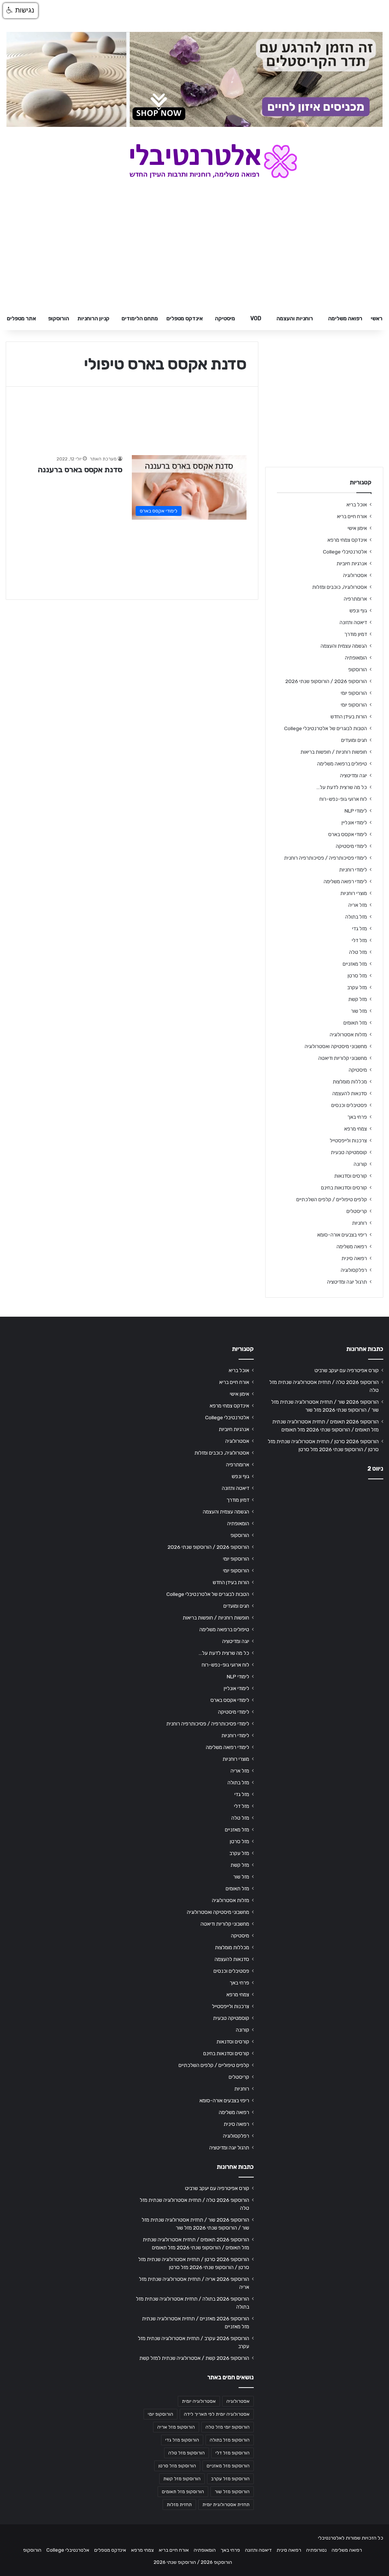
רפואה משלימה (345, 319)
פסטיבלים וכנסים (349, 1105)
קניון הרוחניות (93, 319)
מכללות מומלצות (350, 1082)
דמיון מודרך (356, 634)
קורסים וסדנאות (351, 1176)
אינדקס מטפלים (185, 319)
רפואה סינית (354, 1258)
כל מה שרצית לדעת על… (342, 787)
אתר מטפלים (21, 319)
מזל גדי (360, 928)
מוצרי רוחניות (354, 893)
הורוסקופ (59, 319)
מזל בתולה (356, 917)
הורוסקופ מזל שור (232, 2492)
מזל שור (359, 1011)
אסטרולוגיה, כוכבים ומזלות (340, 587)
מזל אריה (358, 905)
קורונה (360, 1164)
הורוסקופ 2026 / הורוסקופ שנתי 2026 (326, 681)
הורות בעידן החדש (349, 716)
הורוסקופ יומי (354, 693)
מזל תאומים (355, 1023)
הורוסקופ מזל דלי (232, 2453)
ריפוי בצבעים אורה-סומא (342, 1235)
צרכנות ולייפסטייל (348, 1140)
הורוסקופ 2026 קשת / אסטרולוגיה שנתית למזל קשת (194, 2358)
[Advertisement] (324, 1535)
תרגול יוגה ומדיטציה (347, 1282)
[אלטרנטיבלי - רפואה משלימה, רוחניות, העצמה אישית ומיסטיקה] (195, 161)
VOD (256, 319)
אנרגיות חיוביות (352, 563)
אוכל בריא (357, 504)
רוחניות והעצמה (295, 319)
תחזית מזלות (179, 2505)
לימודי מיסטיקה (351, 846)
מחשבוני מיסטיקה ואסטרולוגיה (336, 1046)
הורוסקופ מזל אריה (176, 2427)
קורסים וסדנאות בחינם (344, 1188)
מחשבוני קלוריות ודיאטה (343, 1058)
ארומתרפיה (355, 599)
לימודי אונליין (354, 822)
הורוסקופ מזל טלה (187, 2453)
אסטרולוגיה (355, 575)
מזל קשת (358, 999)
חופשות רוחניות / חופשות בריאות (334, 752)
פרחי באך (357, 1117)
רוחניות (360, 1223)
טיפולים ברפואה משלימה (342, 764)
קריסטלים (357, 1211)
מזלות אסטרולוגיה (348, 1034)
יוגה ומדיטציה (353, 775)
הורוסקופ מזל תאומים (183, 2492)
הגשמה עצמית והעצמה (344, 646)
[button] (21, 11)
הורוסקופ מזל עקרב (230, 2479)
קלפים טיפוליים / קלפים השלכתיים (332, 1199)
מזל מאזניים (355, 964)
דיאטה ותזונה (353, 622)
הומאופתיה (356, 658)
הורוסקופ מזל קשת (182, 2479)
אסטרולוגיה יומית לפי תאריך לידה (217, 2414)
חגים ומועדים (354, 740)
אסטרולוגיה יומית (199, 2401)
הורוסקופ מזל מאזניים (228, 2466)
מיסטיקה (225, 319)
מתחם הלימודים (140, 319)
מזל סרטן (357, 976)
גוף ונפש (358, 610)
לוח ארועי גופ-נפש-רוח (343, 799)
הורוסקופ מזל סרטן (177, 2466)
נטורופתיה (316, 2550)
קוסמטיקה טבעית (349, 1152)
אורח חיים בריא (352, 516)
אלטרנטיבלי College (345, 552)
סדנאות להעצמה (350, 1093)
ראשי (377, 319)
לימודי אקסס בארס (348, 834)
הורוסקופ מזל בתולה (230, 2440)
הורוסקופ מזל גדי (182, 2440)
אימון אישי (357, 528)
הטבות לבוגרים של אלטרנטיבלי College (326, 728)
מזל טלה (358, 952)
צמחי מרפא (356, 1129)
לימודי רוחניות (353, 870)
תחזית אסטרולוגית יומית (226, 2505)
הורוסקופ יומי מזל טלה (228, 2427)
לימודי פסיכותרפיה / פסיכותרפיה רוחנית (326, 858)
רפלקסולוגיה (354, 1270)
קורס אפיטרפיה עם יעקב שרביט (347, 1370)
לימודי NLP (356, 811)
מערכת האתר (103, 459)
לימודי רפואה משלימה (345, 881)
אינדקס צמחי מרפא (347, 540)
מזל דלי (359, 940)
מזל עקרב (357, 987)
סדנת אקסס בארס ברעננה (80, 470)
